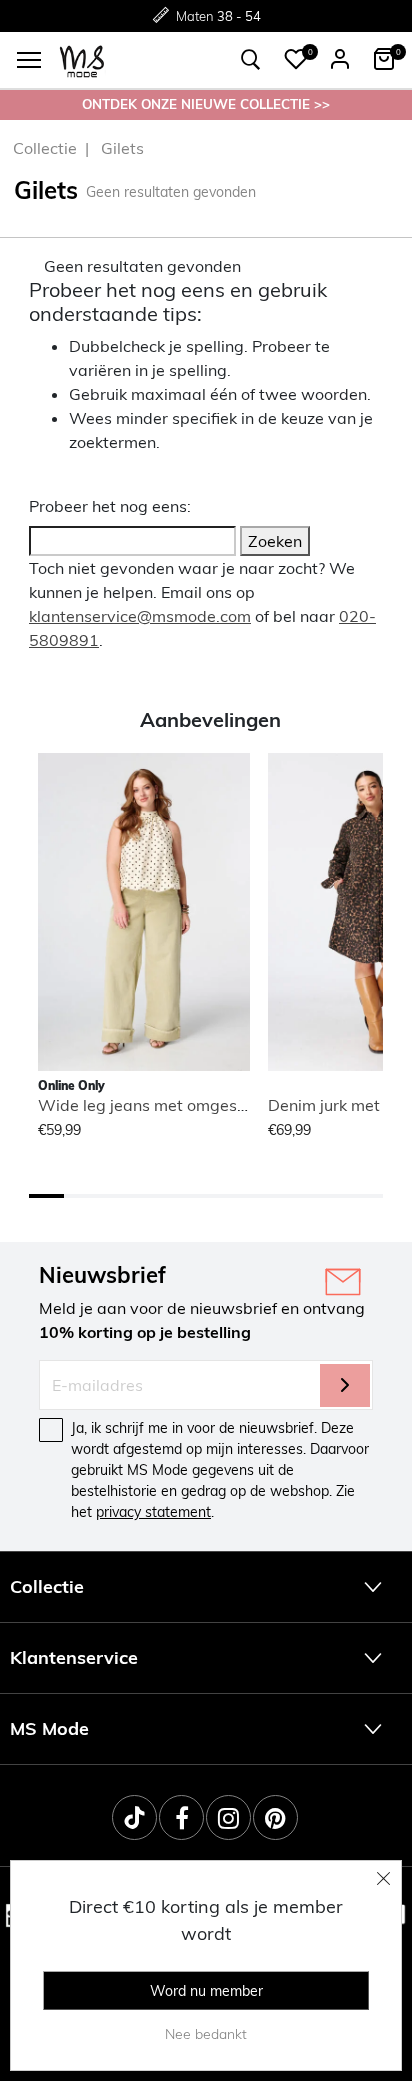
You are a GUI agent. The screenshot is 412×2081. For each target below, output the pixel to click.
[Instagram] (228, 1817)
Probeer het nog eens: (110, 506)
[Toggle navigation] (29, 60)
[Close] (384, 1878)
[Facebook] (181, 1817)
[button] (296, 59)
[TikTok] (134, 1817)
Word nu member (206, 1991)
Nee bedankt (206, 2034)
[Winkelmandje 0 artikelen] (384, 59)
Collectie (45, 148)
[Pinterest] (275, 1817)
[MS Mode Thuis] (82, 59)
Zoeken (275, 541)
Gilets (122, 148)
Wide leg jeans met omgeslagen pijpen (183, 1105)
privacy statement (153, 1512)
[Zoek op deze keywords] (251, 60)
